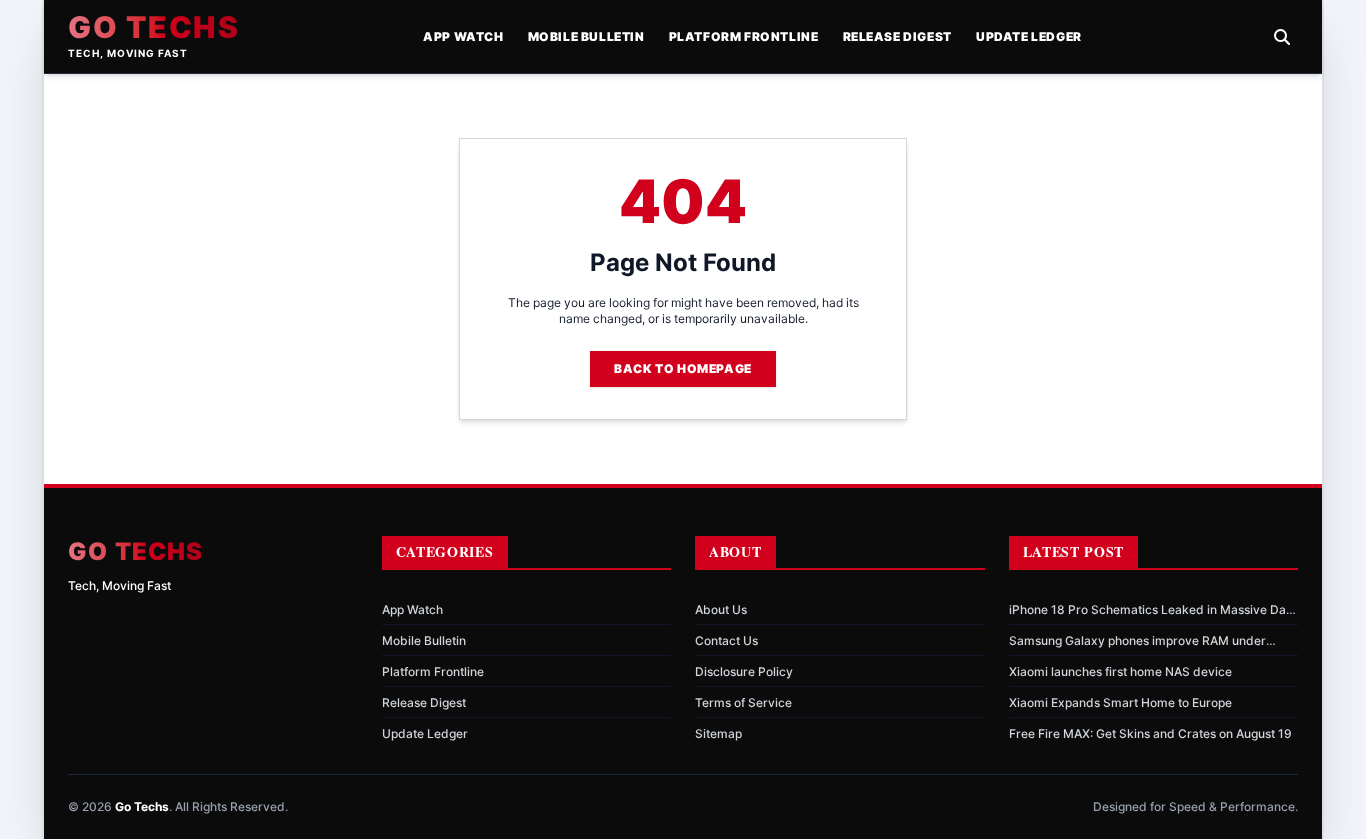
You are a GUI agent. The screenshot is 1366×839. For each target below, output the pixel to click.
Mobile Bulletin (586, 36)
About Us (721, 609)
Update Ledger (1029, 36)
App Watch (463, 36)
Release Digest (897, 36)
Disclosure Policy (744, 671)
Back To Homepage (683, 368)
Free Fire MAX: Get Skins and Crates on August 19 (1150, 733)
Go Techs (153, 27)
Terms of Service (743, 702)
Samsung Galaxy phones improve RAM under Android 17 (1137, 641)
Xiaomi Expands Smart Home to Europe (1120, 702)
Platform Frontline (744, 36)
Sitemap (718, 733)
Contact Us (726, 640)
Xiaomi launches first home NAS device (1120, 671)
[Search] (1282, 37)
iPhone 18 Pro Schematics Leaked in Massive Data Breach (1153, 610)
